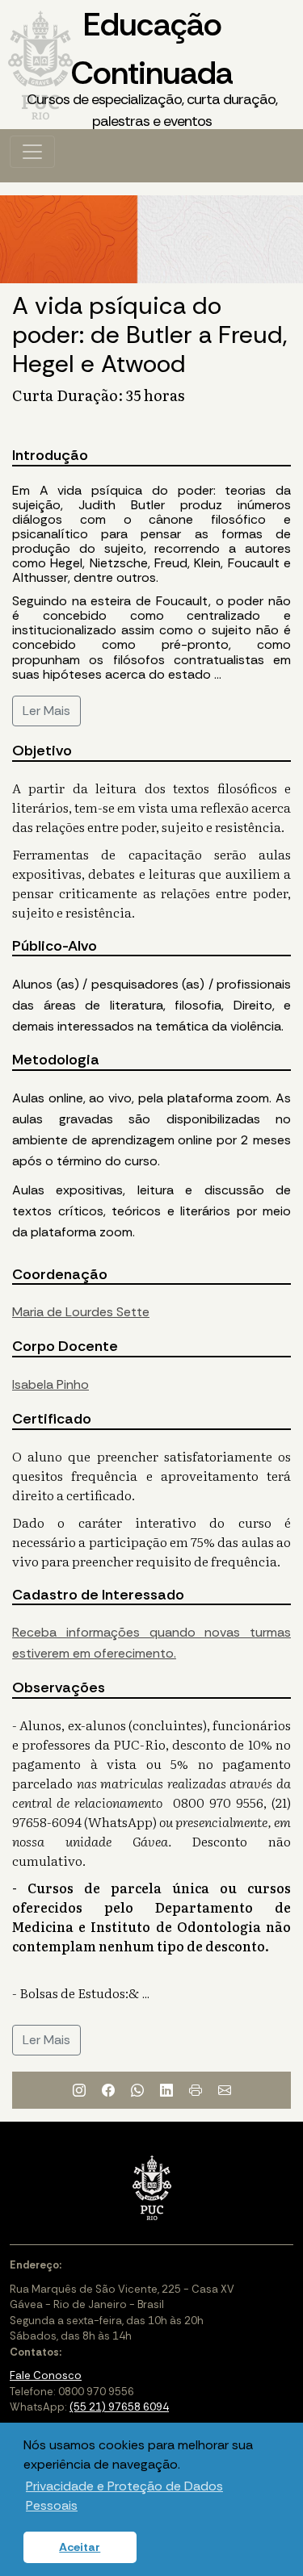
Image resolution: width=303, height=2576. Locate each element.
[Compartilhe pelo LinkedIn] (166, 2090)
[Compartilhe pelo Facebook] (108, 2090)
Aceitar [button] (80, 2547)
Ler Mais (46, 711)
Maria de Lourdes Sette (81, 1312)
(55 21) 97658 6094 (119, 2407)
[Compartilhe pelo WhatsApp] (137, 2090)
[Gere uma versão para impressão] (196, 2090)
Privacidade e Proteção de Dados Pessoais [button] (124, 2496)
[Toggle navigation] (32, 152)
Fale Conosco (46, 2375)
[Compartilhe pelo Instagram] (79, 2090)
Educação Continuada (152, 67)
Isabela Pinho (50, 1384)
